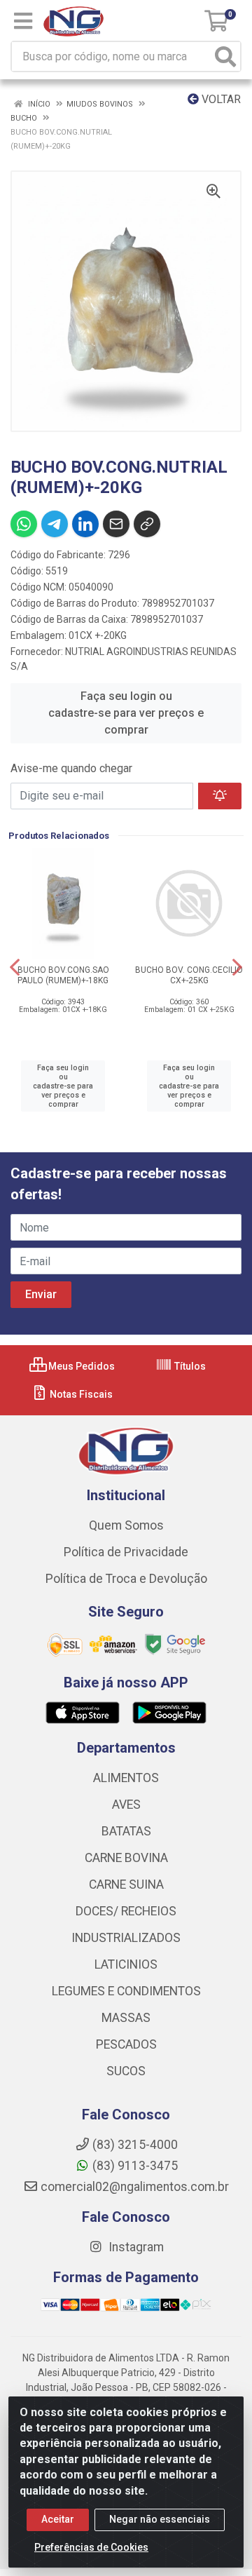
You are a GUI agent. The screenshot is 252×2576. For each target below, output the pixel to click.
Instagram (135, 2247)
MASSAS (126, 2018)
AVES (126, 1805)
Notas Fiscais (80, 1394)
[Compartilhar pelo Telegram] (55, 524)
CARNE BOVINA (126, 1858)
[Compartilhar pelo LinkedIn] (85, 524)
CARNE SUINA (126, 1884)
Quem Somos (126, 1525)
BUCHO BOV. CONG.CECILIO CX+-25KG (189, 975)
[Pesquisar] (225, 56)
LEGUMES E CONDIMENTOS (126, 1991)
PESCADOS (126, 2044)
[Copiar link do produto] (147, 524)
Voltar (220, 99)
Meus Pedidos (80, 1366)
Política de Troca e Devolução (126, 1579)
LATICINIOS (126, 1964)
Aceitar (58, 2519)
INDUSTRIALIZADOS (126, 1938)
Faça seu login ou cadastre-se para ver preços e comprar (126, 713)
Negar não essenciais (160, 2519)
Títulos (189, 1366)
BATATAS (126, 1831)
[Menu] (23, 21)
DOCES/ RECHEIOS (126, 1911)
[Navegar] (15, 967)
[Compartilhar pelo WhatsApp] (24, 524)
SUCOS (126, 2071)
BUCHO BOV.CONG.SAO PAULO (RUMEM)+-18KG (63, 975)
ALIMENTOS (126, 1778)
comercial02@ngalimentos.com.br (135, 2187)
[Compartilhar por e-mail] (116, 524)
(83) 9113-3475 (135, 2166)
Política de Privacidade (126, 1552)
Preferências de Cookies (91, 2547)
